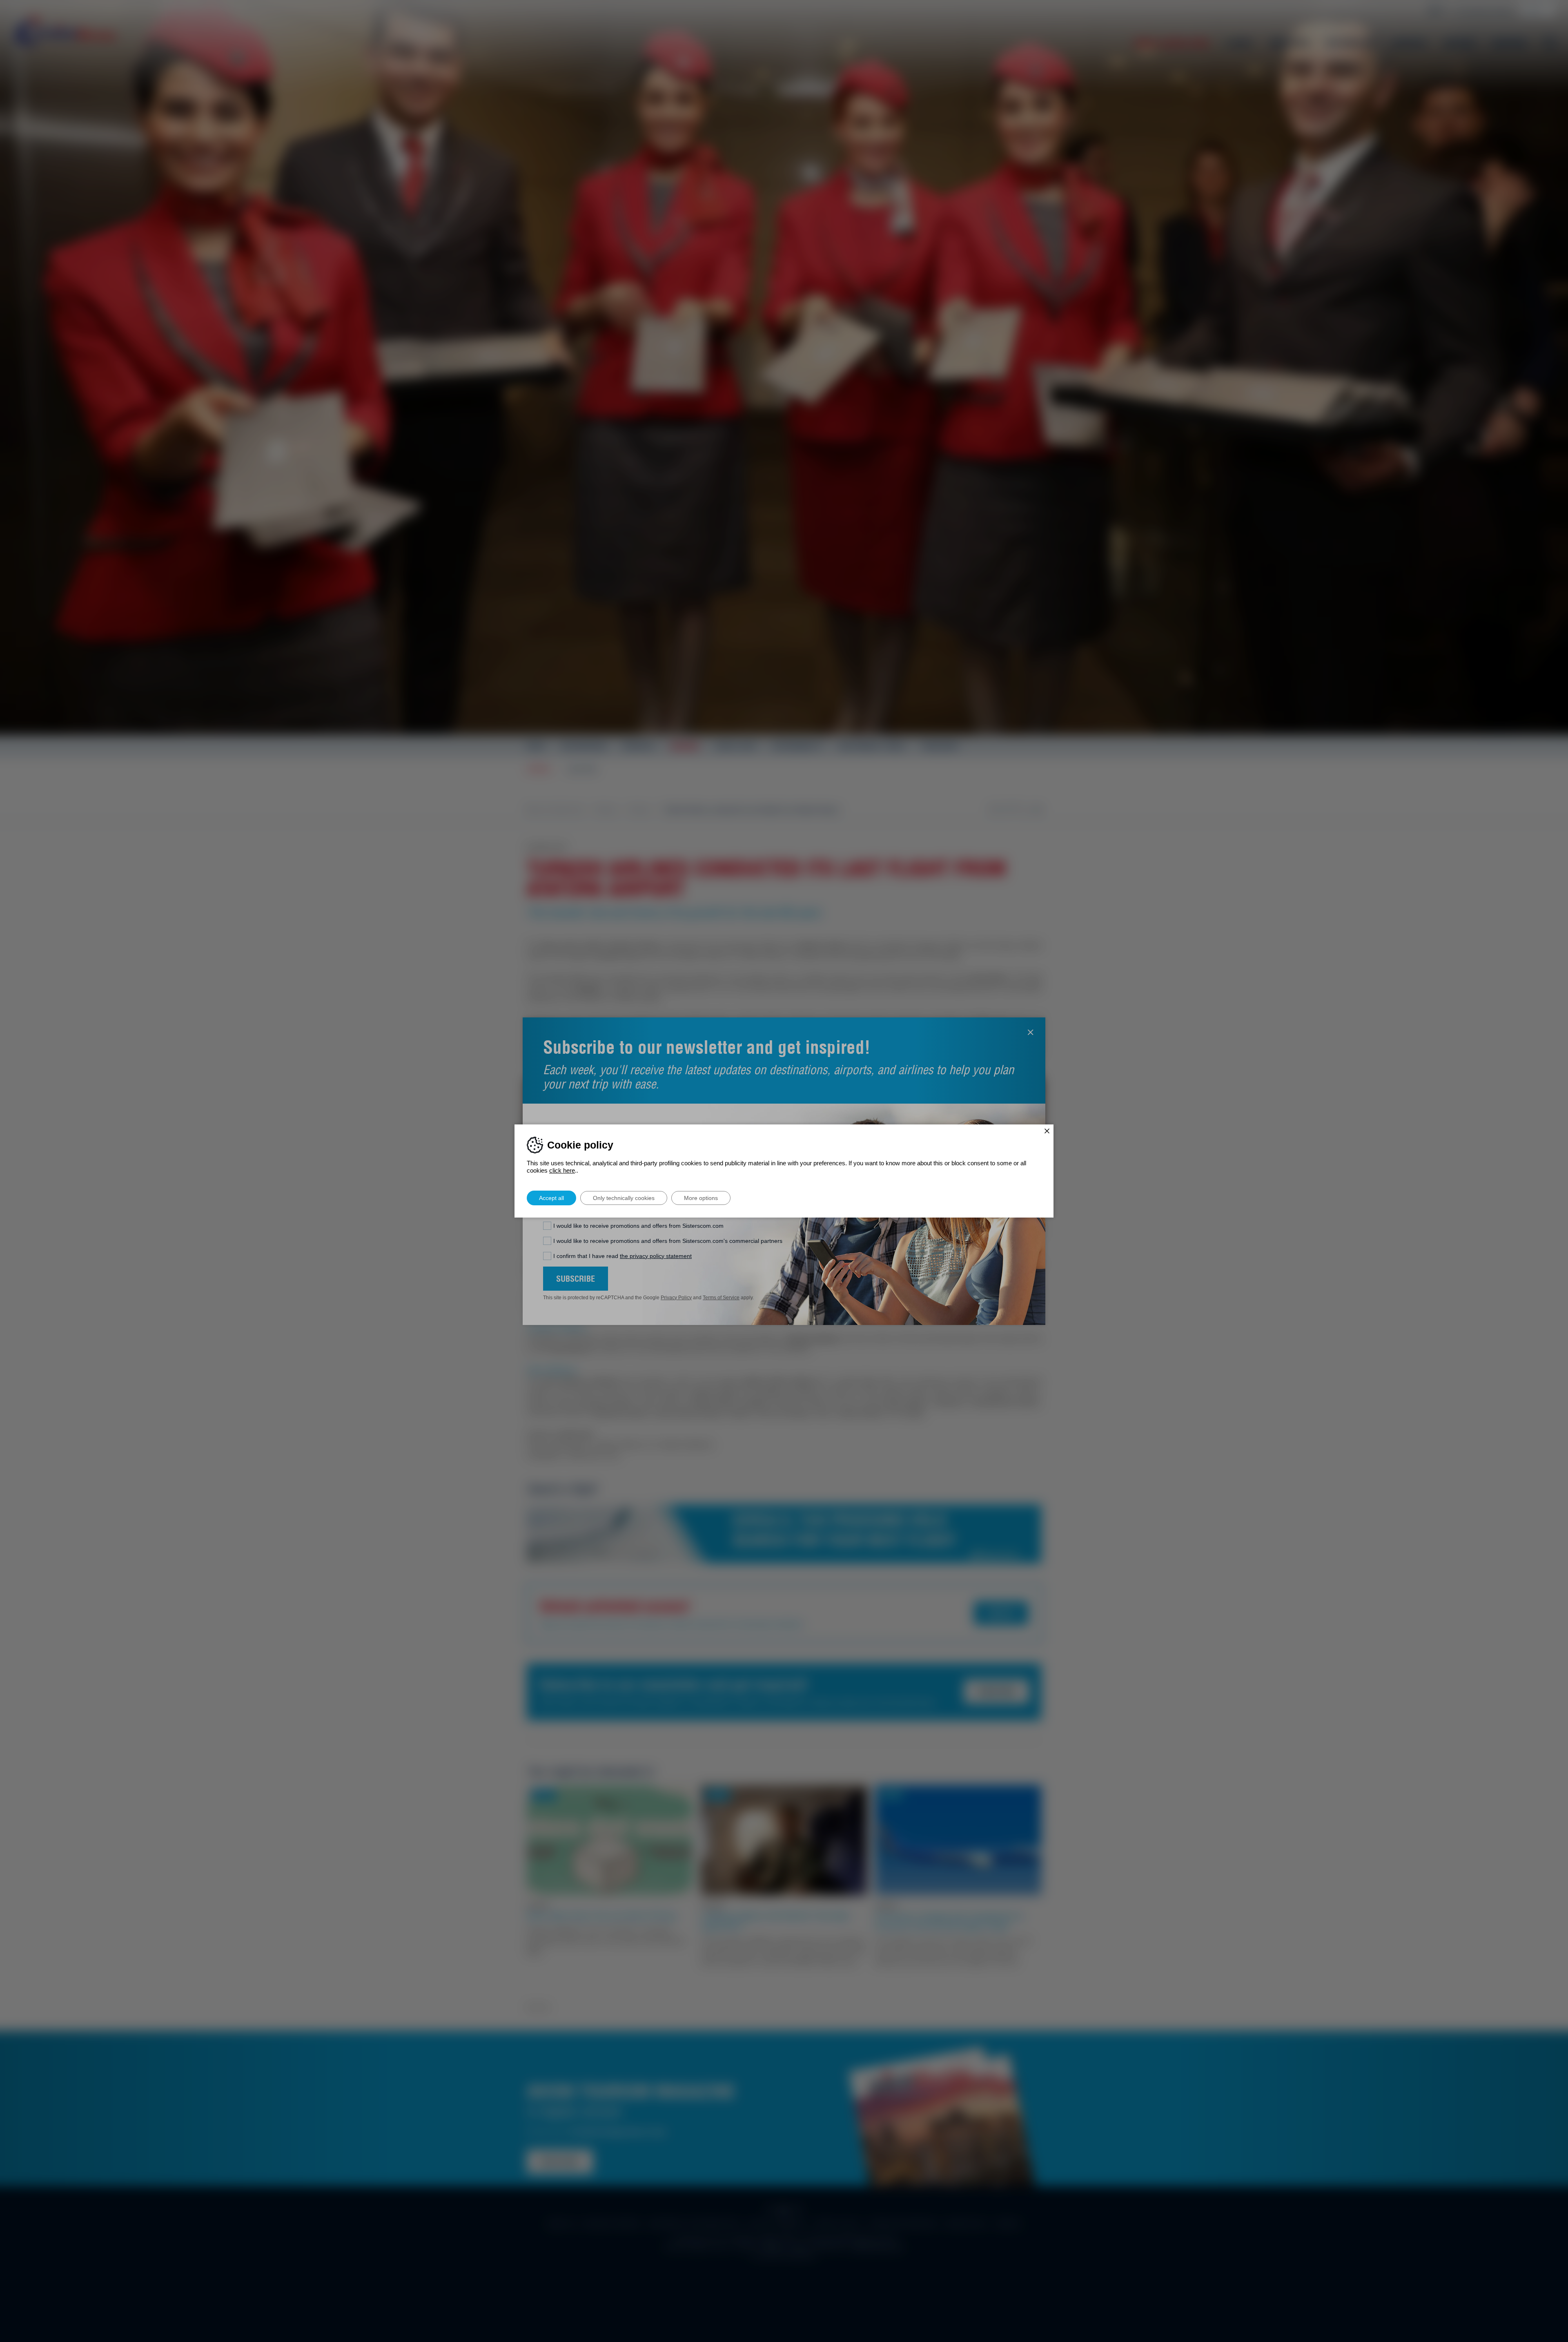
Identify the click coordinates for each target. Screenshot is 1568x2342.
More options (701, 1198)
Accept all (551, 1198)
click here (562, 1170)
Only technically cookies (624, 1198)
